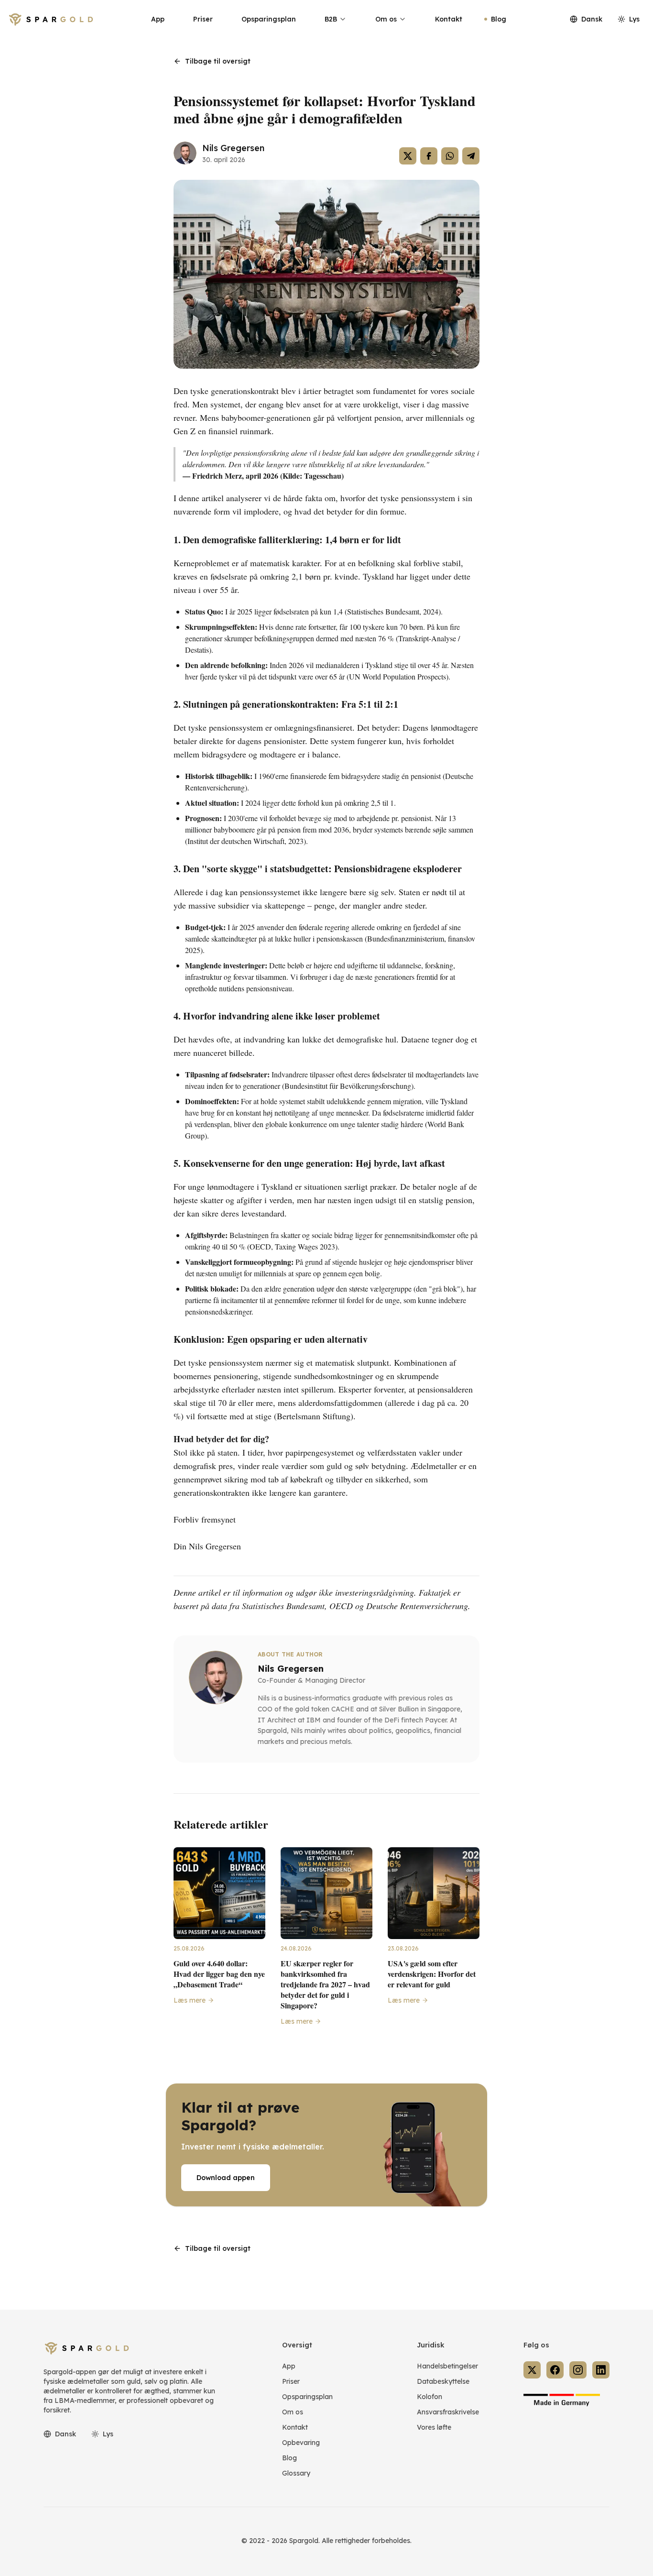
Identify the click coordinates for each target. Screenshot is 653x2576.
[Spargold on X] (532, 2370)
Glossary (296, 2473)
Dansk (592, 19)
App (158, 19)
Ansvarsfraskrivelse (448, 2412)
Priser (203, 19)
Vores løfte (434, 2427)
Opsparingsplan (269, 19)
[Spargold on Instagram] (578, 2370)
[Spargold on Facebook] (555, 2370)
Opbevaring (301, 2443)
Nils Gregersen (233, 148)
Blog (499, 19)
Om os (386, 19)
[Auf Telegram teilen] (471, 156)
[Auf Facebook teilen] (429, 156)
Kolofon (430, 2397)
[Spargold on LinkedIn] (601, 2370)
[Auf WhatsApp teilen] (450, 156)
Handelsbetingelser (447, 2366)
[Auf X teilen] (408, 156)
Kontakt (449, 19)
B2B (331, 19)
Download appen (226, 2178)
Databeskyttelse (443, 2381)
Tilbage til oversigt (218, 61)
